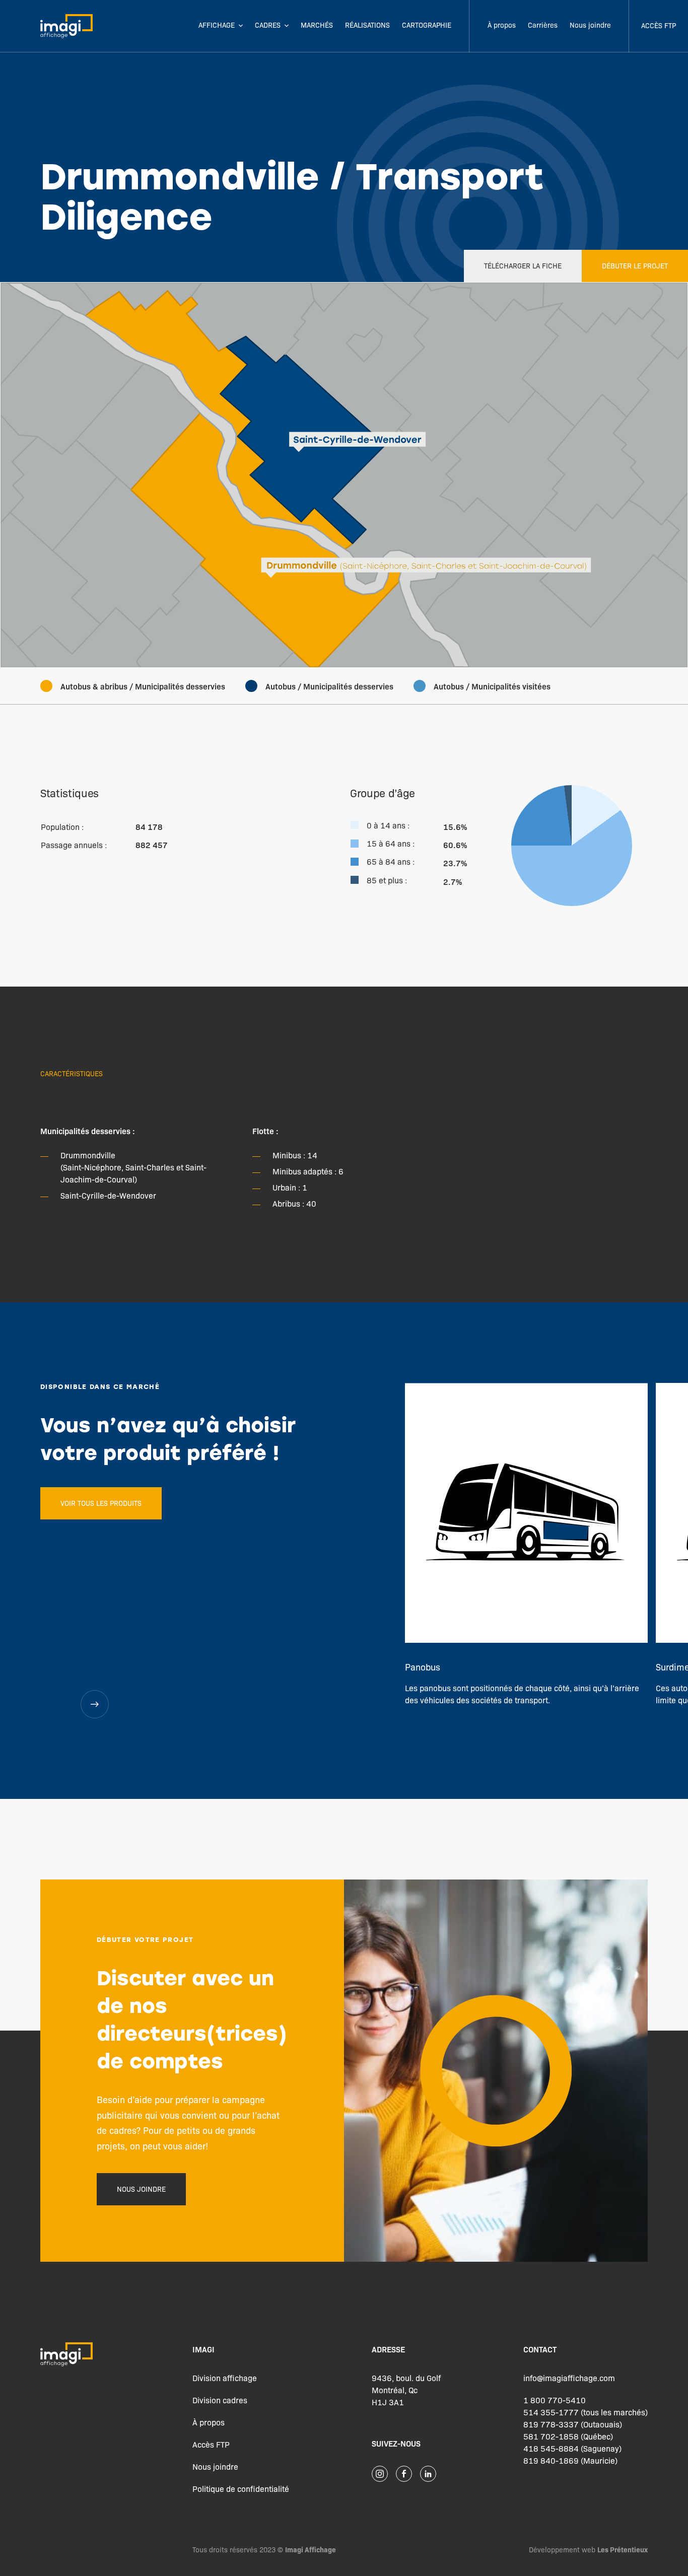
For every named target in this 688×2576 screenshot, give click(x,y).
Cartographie (427, 25)
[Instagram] (380, 2474)
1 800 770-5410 (555, 2400)
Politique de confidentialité (241, 2489)
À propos (502, 25)
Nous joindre (590, 25)
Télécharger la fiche (523, 265)
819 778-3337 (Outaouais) (573, 2424)
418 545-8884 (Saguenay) (572, 2448)
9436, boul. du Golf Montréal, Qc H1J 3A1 (406, 2390)
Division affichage (225, 2378)
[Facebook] (404, 2474)
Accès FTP (659, 25)
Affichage (217, 25)
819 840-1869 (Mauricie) (570, 2460)
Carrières (543, 25)
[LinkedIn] (428, 2474)
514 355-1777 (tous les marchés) (586, 2412)
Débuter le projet (635, 265)
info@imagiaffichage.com (569, 2378)
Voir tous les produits (101, 1503)
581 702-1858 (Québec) (568, 2436)
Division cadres (220, 2400)
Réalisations (367, 25)
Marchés (317, 25)
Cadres (268, 25)
